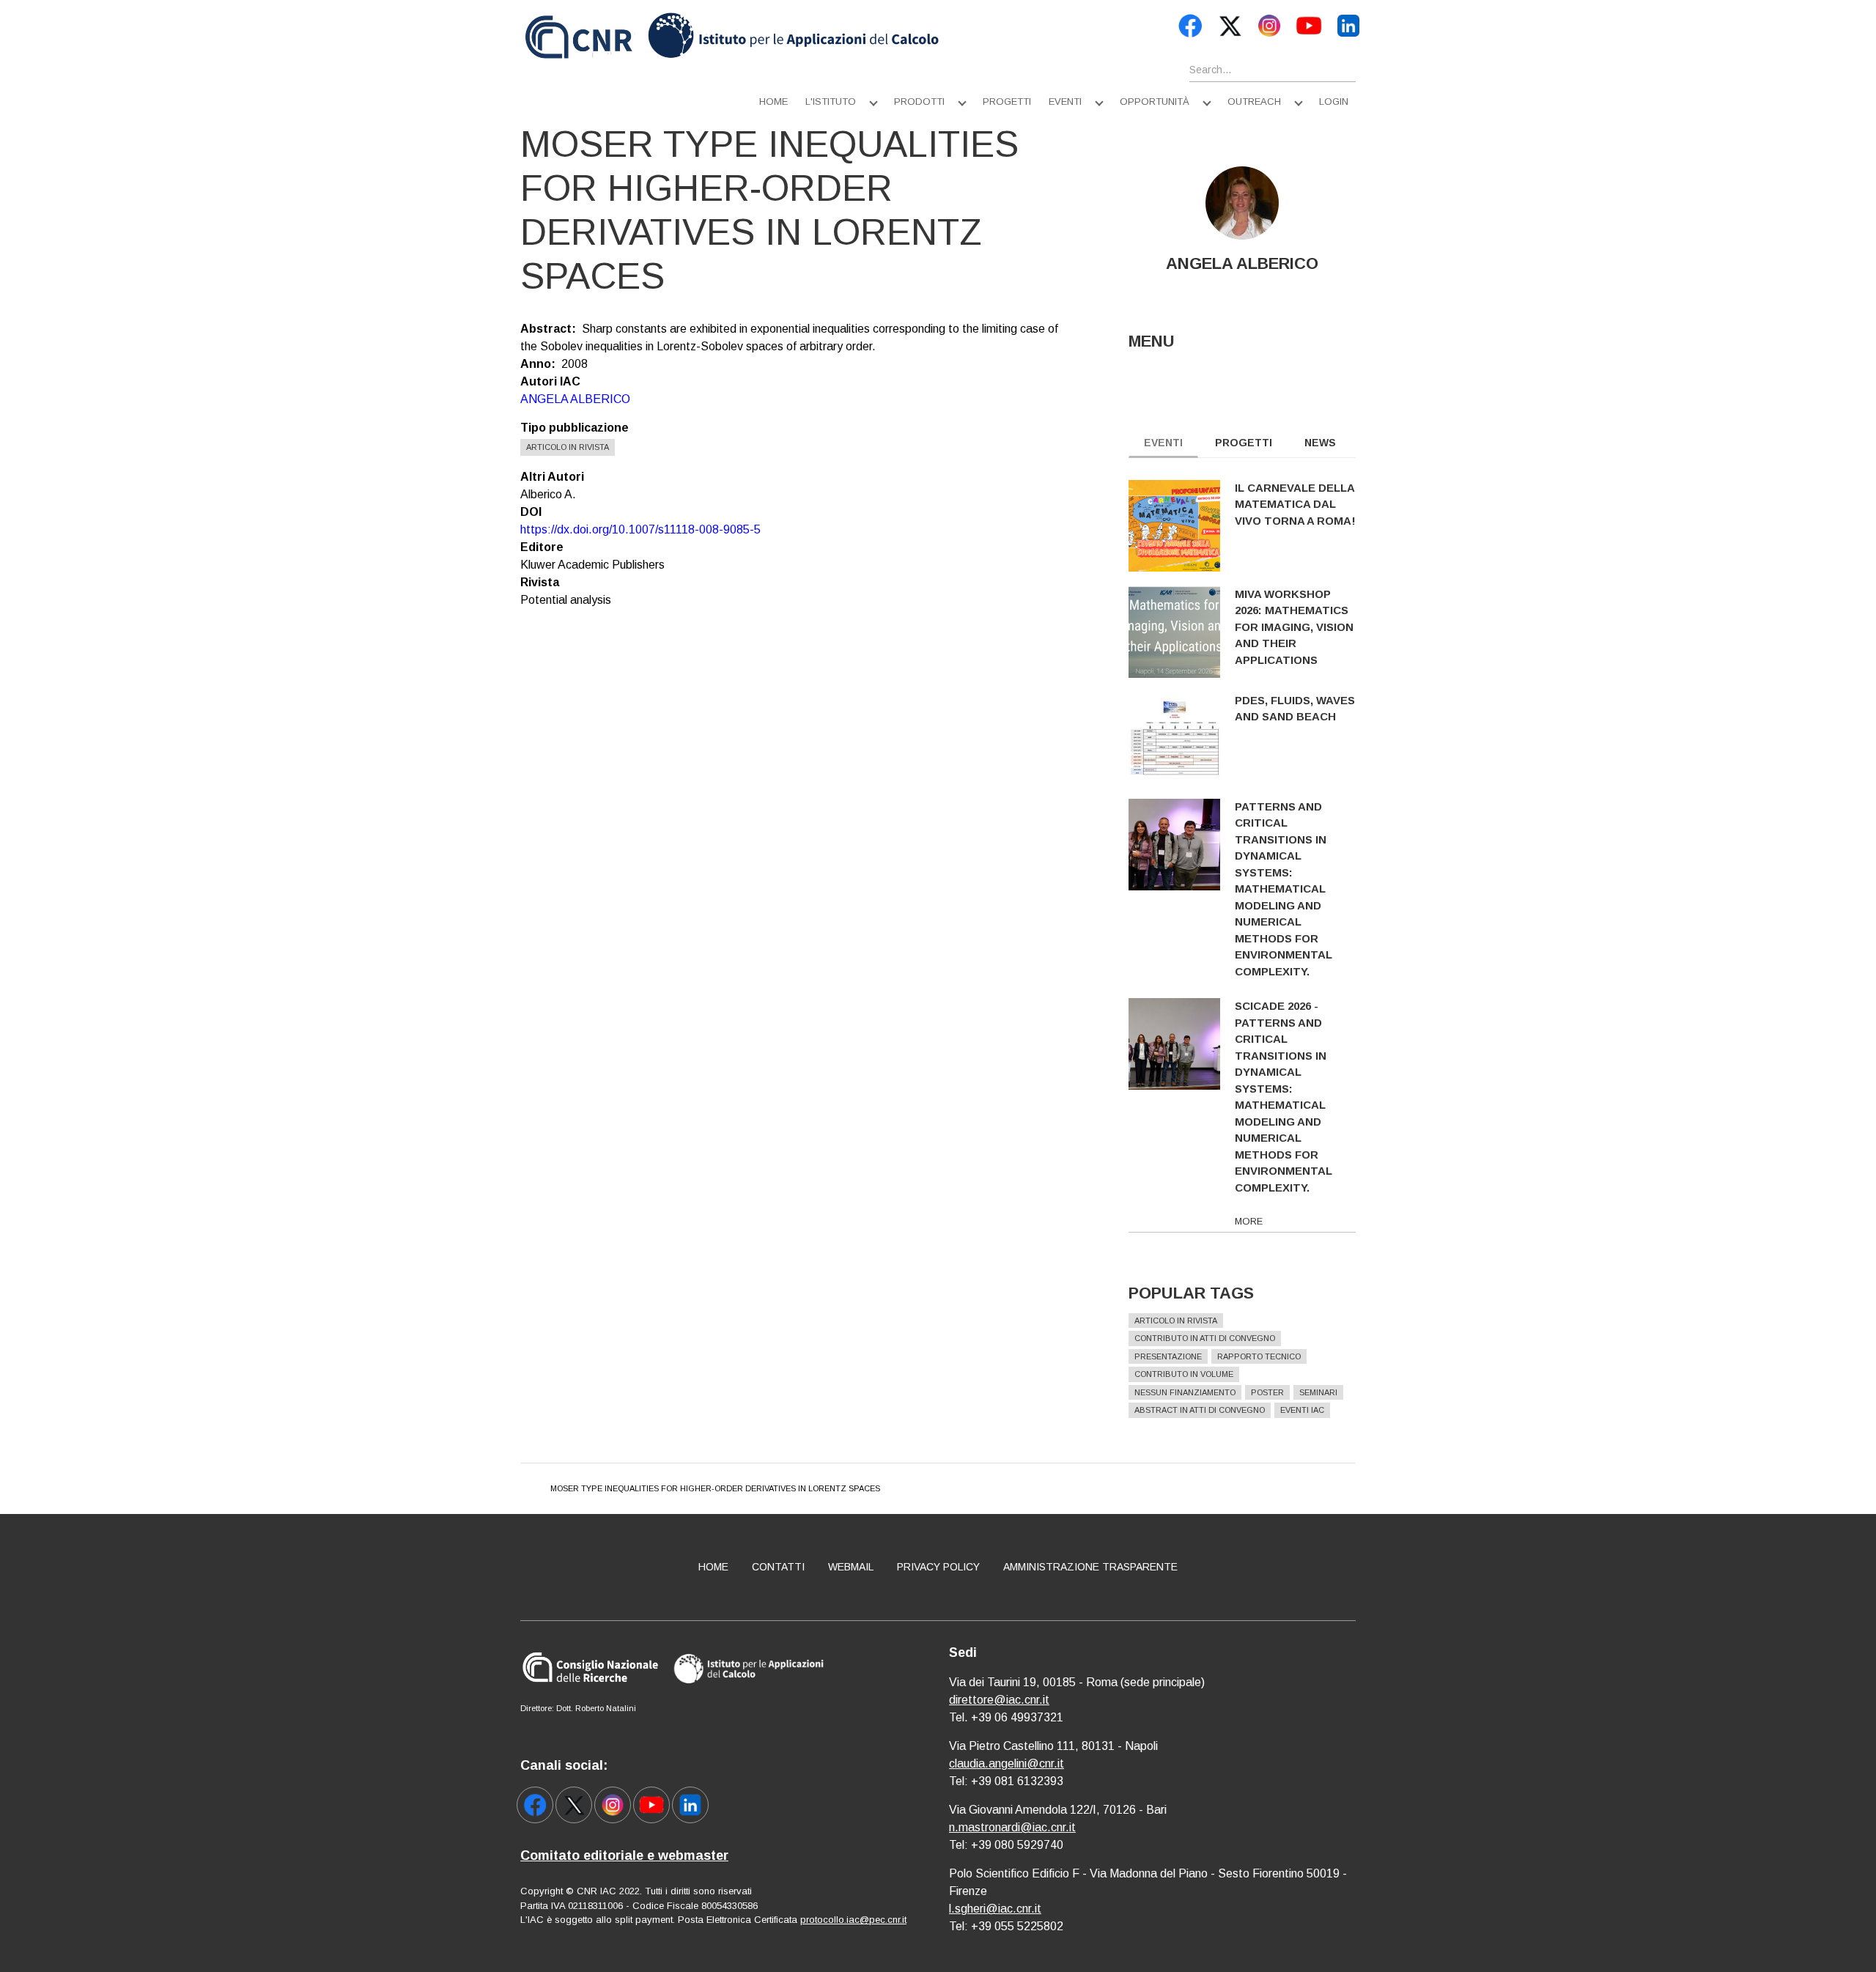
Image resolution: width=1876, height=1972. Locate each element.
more (1249, 1221)
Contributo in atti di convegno (1205, 1338)
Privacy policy (938, 1567)
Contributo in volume (1184, 1374)
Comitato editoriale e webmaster (624, 1855)
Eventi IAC (1302, 1410)
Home (773, 101)
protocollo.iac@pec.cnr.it (853, 1920)
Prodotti (919, 101)
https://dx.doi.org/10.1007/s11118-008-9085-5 (640, 529)
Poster (1267, 1392)
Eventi (1065, 101)
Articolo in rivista (568, 447)
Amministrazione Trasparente (1090, 1567)
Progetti (1007, 101)
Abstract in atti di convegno (1200, 1410)
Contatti (778, 1567)
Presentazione (1168, 1356)
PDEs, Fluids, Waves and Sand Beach (1295, 709)
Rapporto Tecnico (1259, 1356)
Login (1334, 101)
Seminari (1318, 1392)
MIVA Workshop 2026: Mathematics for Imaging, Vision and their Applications (1294, 627)
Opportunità (1155, 101)
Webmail (851, 1567)
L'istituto (831, 101)
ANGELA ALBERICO (575, 399)
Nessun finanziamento (1185, 1392)
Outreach (1254, 101)
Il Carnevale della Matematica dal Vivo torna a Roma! (1295, 504)
